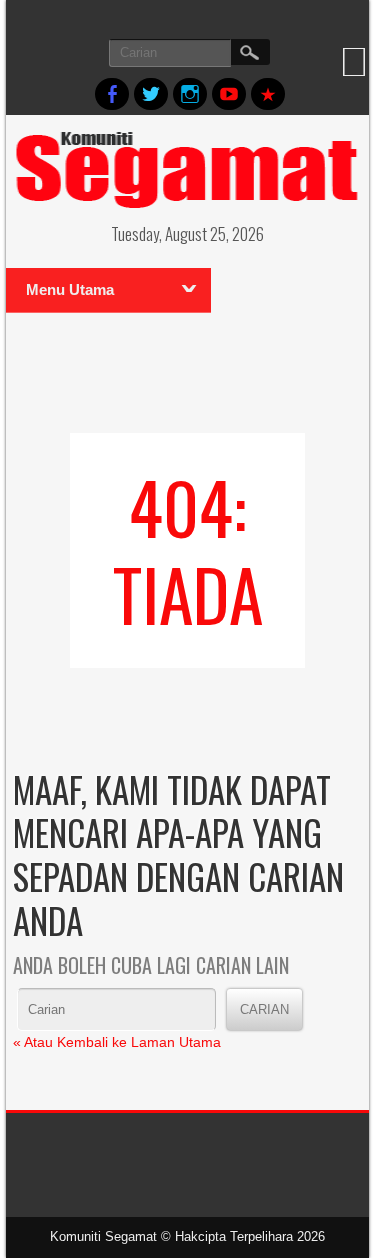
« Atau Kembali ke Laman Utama (117, 1042)
